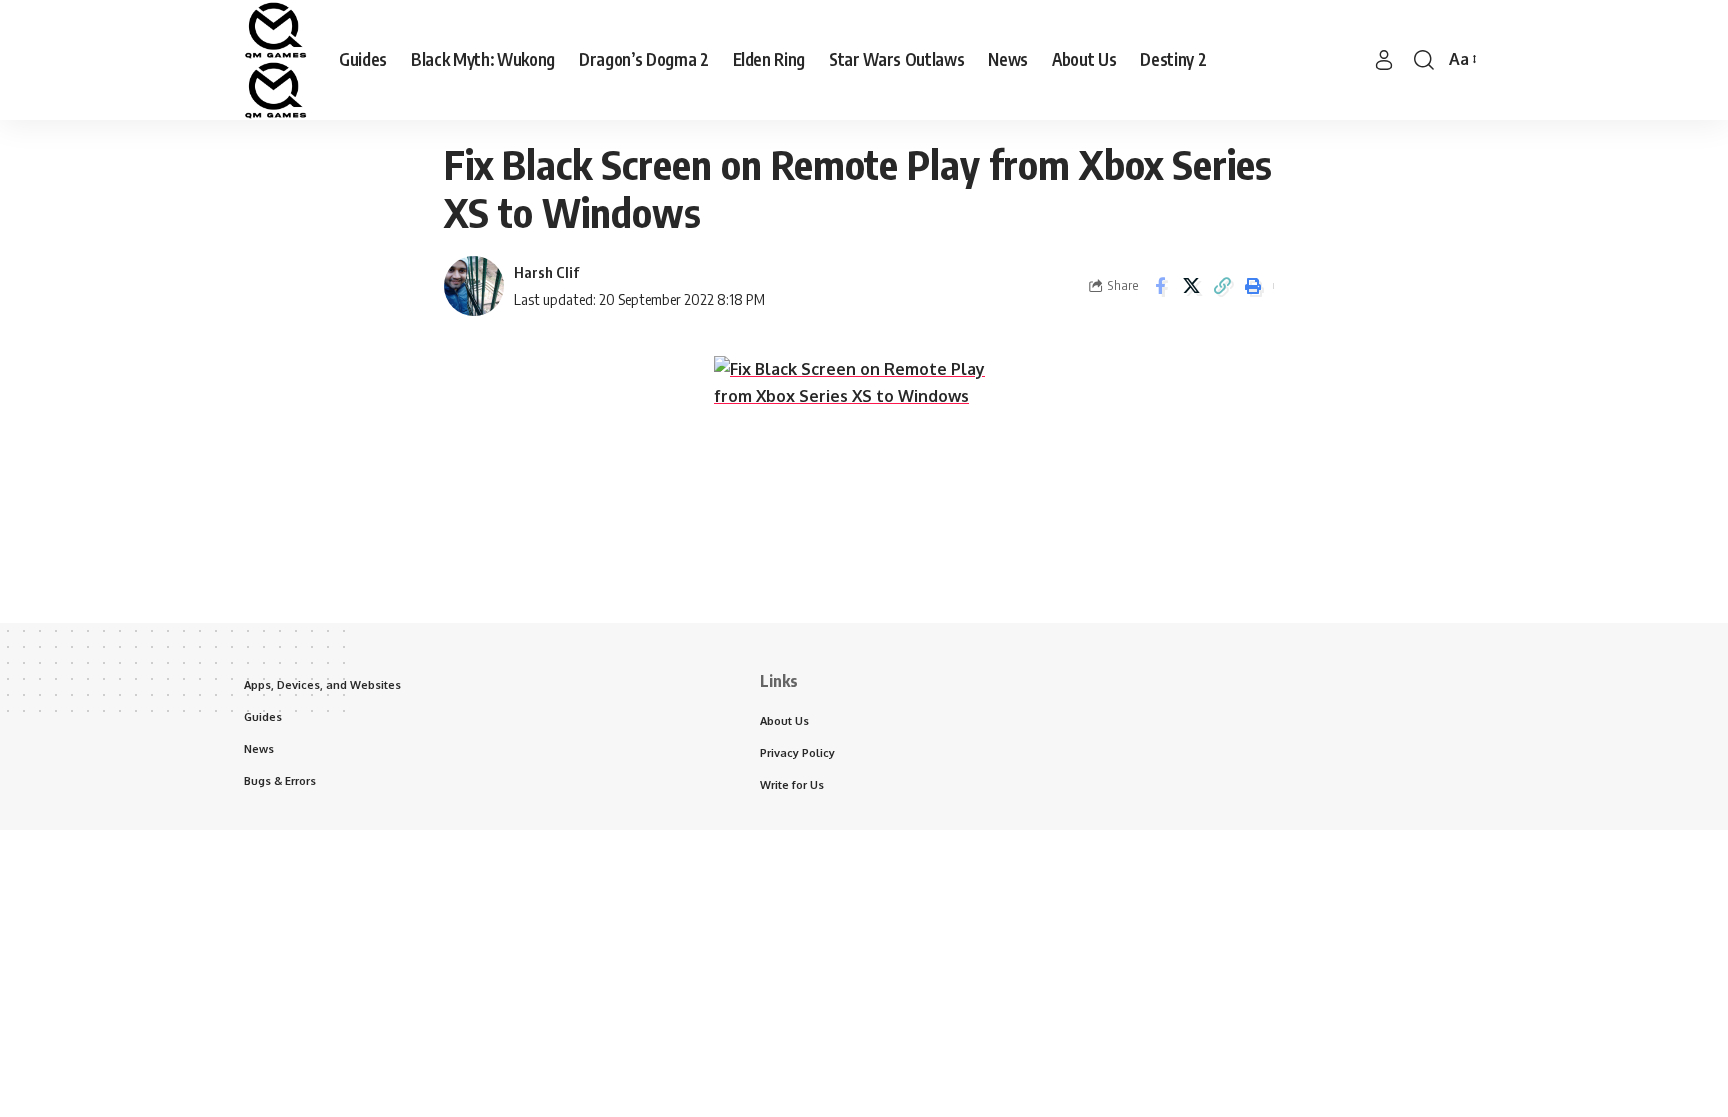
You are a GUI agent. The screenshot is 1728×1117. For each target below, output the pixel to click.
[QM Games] (275, 60)
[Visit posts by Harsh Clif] (474, 286)
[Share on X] (1191, 286)
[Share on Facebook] (1160, 286)
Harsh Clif (546, 272)
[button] (1384, 60)
